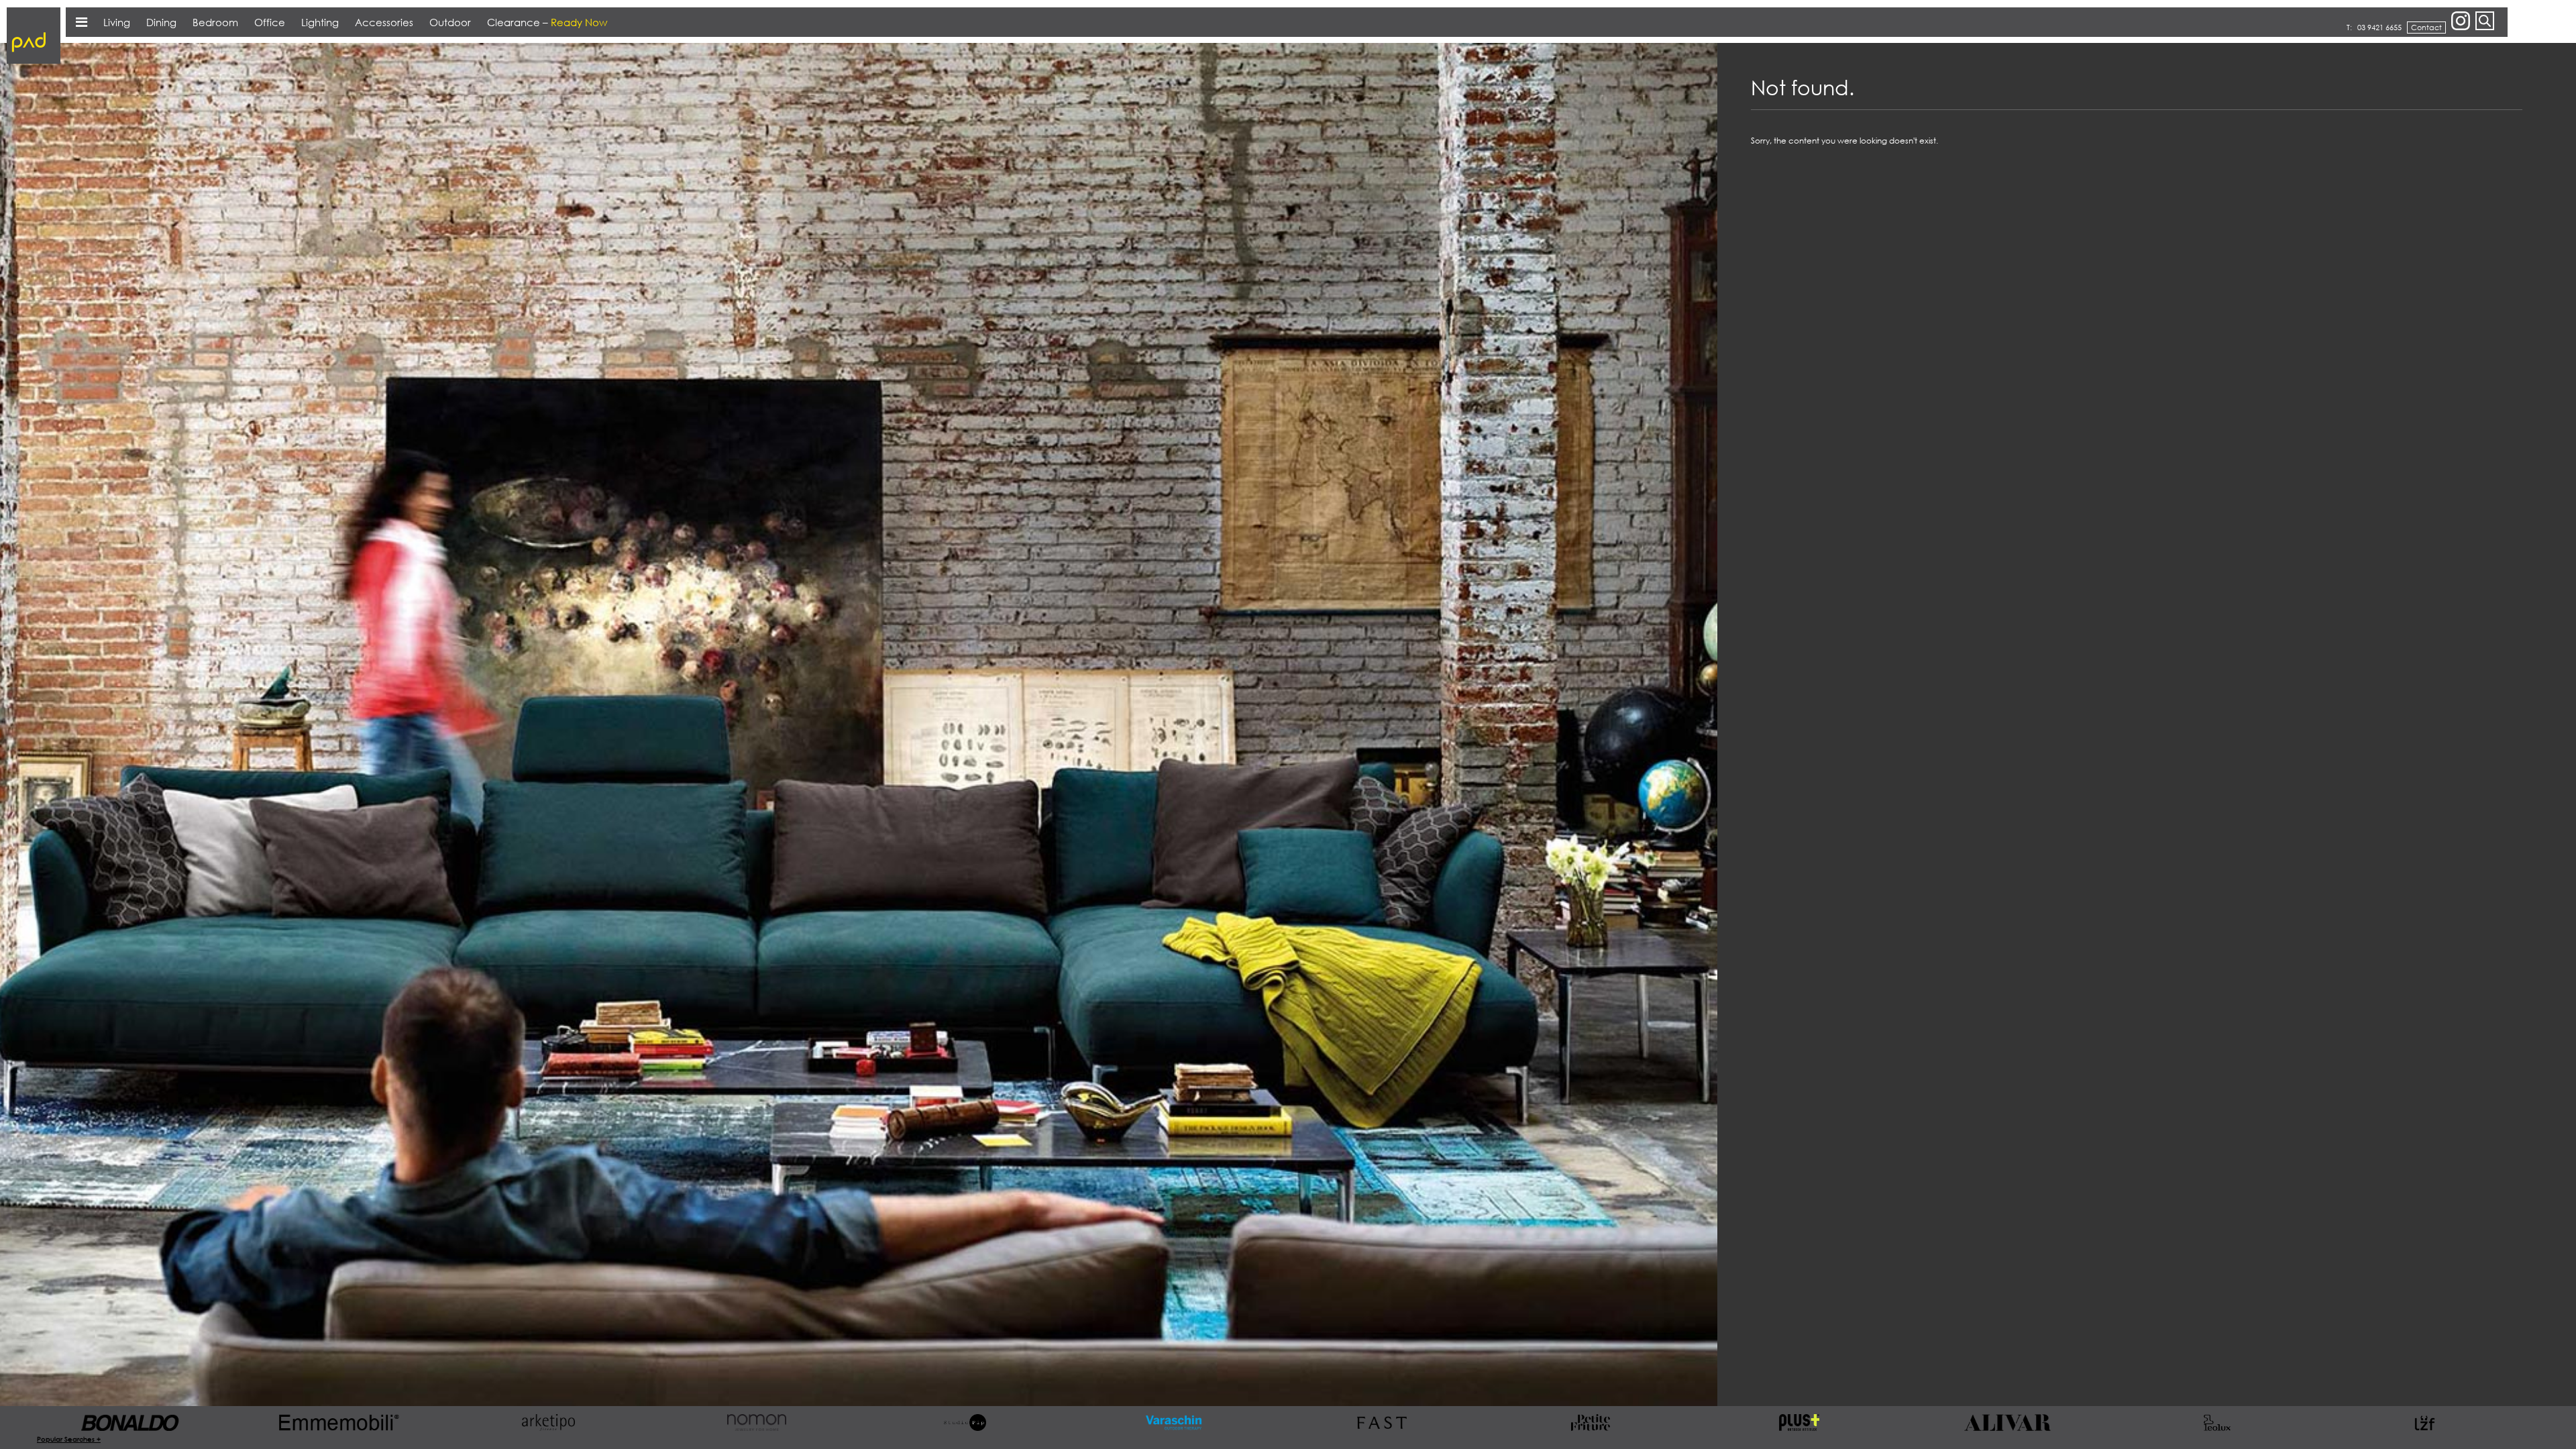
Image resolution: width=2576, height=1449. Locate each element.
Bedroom (215, 22)
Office (270, 22)
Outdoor (450, 22)
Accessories (384, 22)
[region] (2147, 725)
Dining (161, 22)
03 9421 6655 (2379, 27)
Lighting (320, 22)
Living (117, 22)
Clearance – (547, 22)
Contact (2426, 27)
